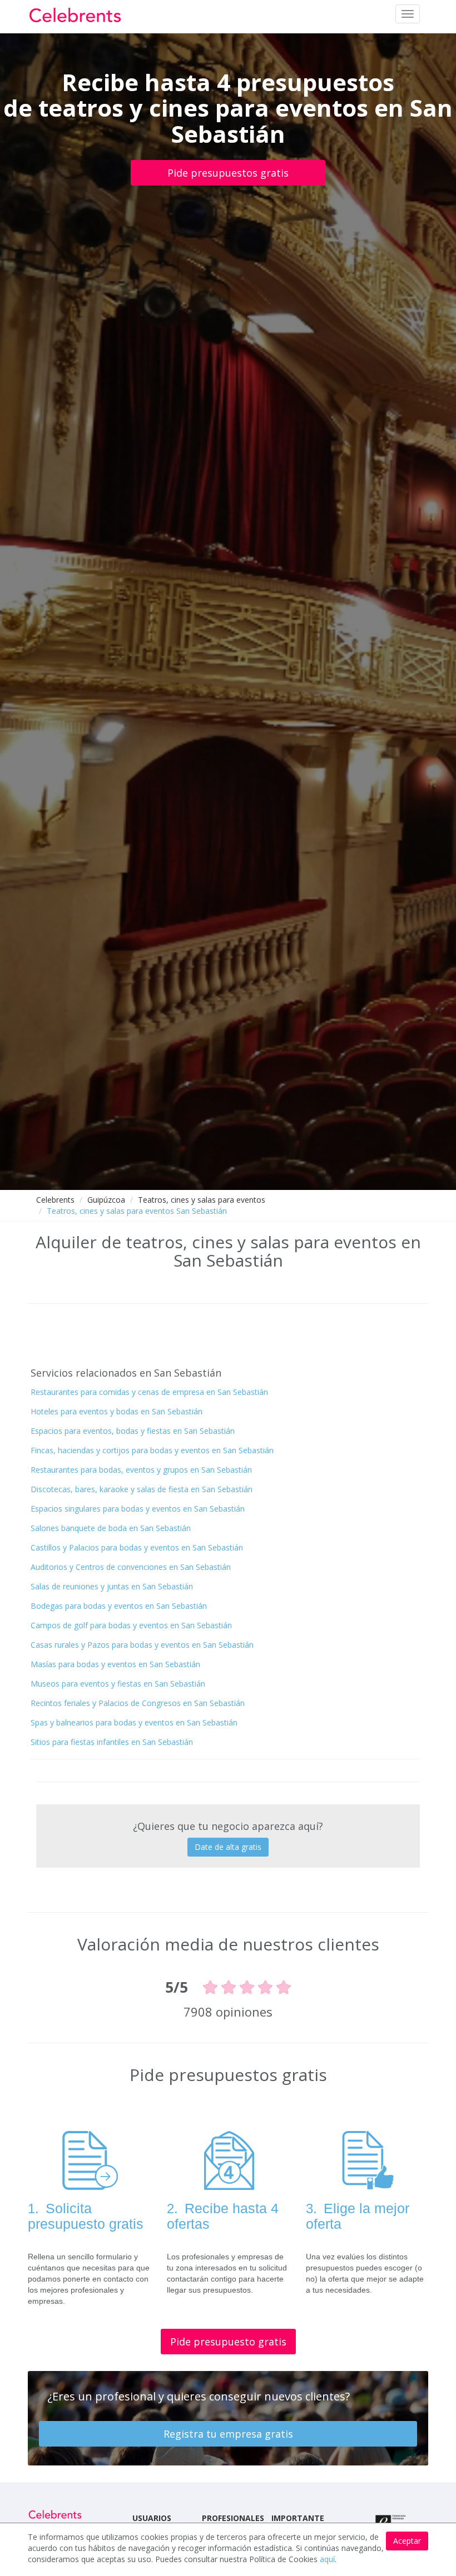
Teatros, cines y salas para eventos (202, 1200)
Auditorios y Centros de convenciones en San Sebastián (131, 1567)
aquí (327, 2559)
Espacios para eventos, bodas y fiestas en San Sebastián (133, 1431)
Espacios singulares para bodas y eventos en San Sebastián (138, 1509)
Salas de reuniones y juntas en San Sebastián (112, 1586)
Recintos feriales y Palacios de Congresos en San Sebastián (138, 1703)
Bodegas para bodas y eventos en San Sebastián (119, 1606)
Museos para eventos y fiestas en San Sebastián (118, 1684)
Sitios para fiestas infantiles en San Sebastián (112, 1742)
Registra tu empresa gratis (228, 2434)
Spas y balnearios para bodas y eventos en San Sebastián (134, 1722)
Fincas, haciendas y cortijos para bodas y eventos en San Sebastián (152, 1450)
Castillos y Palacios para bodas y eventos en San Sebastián (137, 1547)
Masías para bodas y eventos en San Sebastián (115, 1664)
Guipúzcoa (106, 1200)
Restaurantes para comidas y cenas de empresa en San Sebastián (149, 1392)
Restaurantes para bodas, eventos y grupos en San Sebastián (141, 1470)
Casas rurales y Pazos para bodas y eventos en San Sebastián (142, 1645)
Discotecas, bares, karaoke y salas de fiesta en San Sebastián (142, 1489)
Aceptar (407, 2541)
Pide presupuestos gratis (228, 173)
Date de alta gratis (228, 1847)
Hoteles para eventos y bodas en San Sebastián (117, 1411)
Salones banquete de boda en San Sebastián (111, 1528)
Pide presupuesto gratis (228, 2342)
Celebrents (55, 1200)
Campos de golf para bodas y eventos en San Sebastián (131, 1625)
